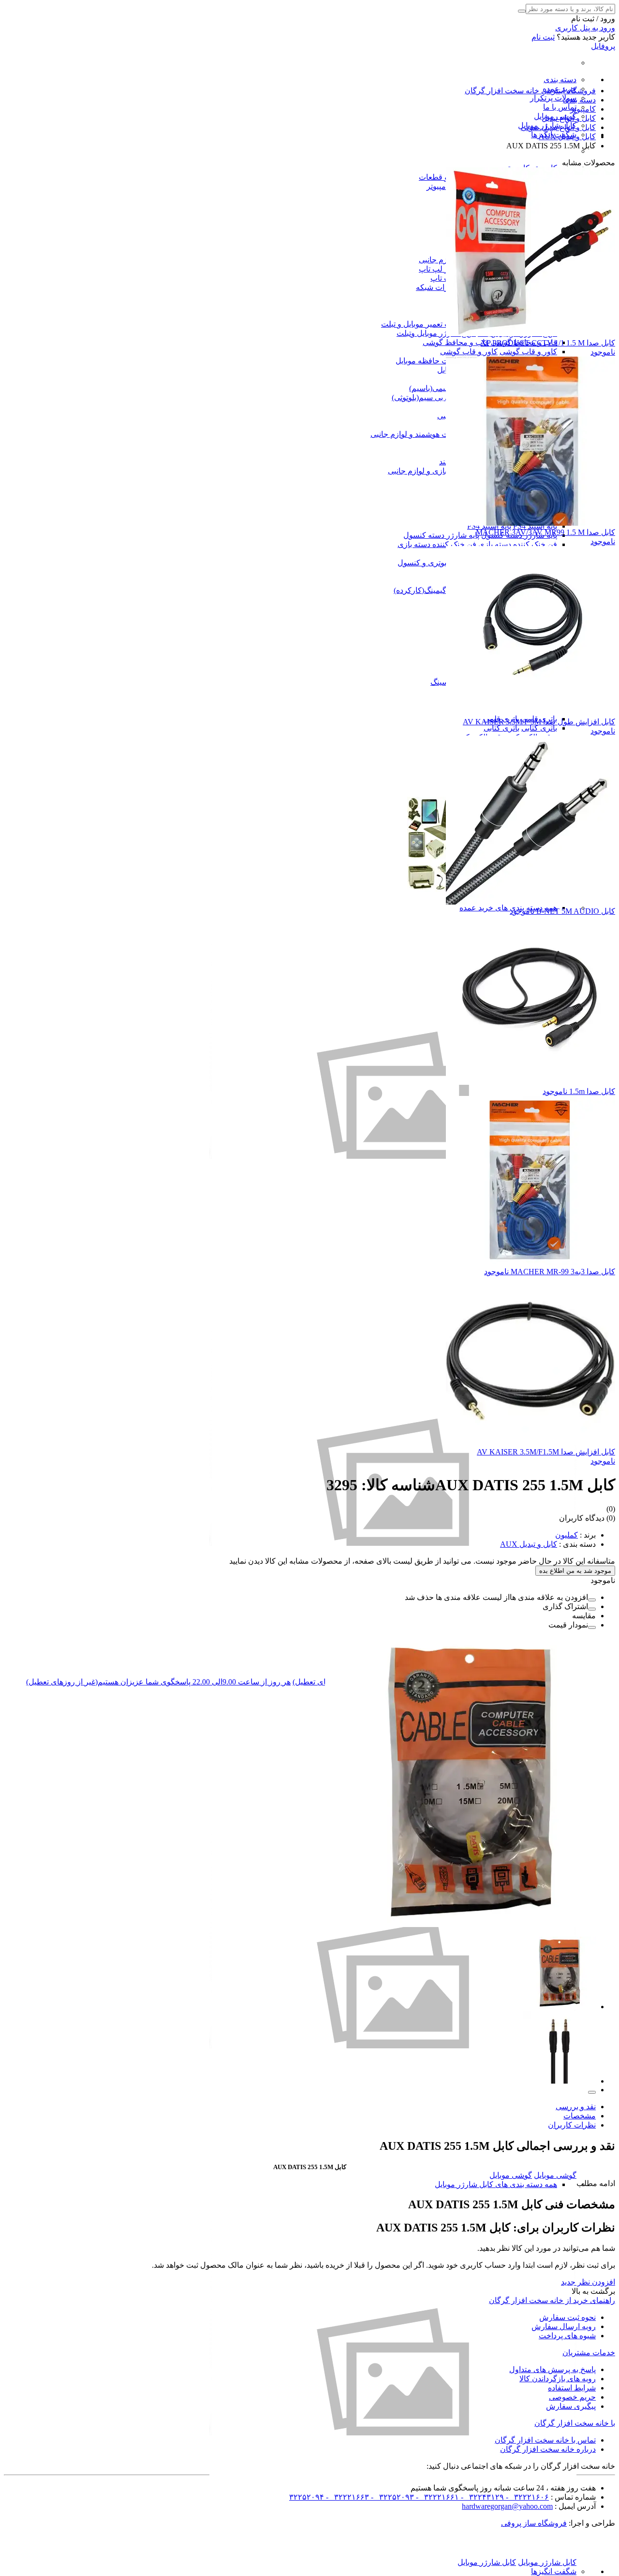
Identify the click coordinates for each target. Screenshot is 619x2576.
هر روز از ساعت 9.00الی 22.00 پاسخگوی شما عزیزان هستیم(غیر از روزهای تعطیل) (158, 1682)
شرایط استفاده (572, 2388)
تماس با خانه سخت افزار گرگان (545, 2440)
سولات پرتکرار (553, 98)
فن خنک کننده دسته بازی (518, 544)
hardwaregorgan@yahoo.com (507, 2506)
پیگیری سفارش (571, 2406)
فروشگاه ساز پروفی (534, 2523)
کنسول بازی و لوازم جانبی (430, 471)
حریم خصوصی (572, 2397)
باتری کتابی (539, 728)
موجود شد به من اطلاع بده (575, 1571)
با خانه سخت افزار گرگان (575, 2423)
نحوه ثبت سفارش (567, 2317)
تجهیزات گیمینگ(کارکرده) (434, 590)
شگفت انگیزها (554, 2571)
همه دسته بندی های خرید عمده (508, 908)
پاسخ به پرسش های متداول (553, 2369)
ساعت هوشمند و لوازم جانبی (417, 434)
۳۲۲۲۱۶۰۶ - (526, 2497)
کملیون (567, 1535)
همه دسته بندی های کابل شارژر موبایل (496, 2184)
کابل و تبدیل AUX (529, 1544)
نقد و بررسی (576, 2107)
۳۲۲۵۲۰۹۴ (307, 2497)
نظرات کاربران (572, 2125)
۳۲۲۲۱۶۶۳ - (346, 2497)
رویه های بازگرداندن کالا (558, 2379)
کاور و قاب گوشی (528, 352)
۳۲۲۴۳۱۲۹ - (481, 2497)
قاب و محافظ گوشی (456, 342)
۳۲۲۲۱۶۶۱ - (436, 2497)
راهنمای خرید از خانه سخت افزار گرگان (552, 2300)
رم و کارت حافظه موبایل (435, 361)
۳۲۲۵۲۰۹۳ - (391, 2497)
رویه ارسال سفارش (564, 2326)
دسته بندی (560, 79)
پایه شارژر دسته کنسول (441, 535)
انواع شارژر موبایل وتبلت (436, 333)
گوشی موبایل (555, 2175)
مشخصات (580, 2116)
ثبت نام (543, 37)
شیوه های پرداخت (567, 2336)
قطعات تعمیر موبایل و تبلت (425, 324)
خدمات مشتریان (589, 2353)
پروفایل (603, 46)
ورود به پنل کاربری (585, 28)
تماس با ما (560, 107)
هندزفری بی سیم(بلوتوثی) (433, 397)
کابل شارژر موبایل (547, 2562)
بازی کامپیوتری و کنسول (437, 563)
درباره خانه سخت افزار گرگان (548, 2449)
